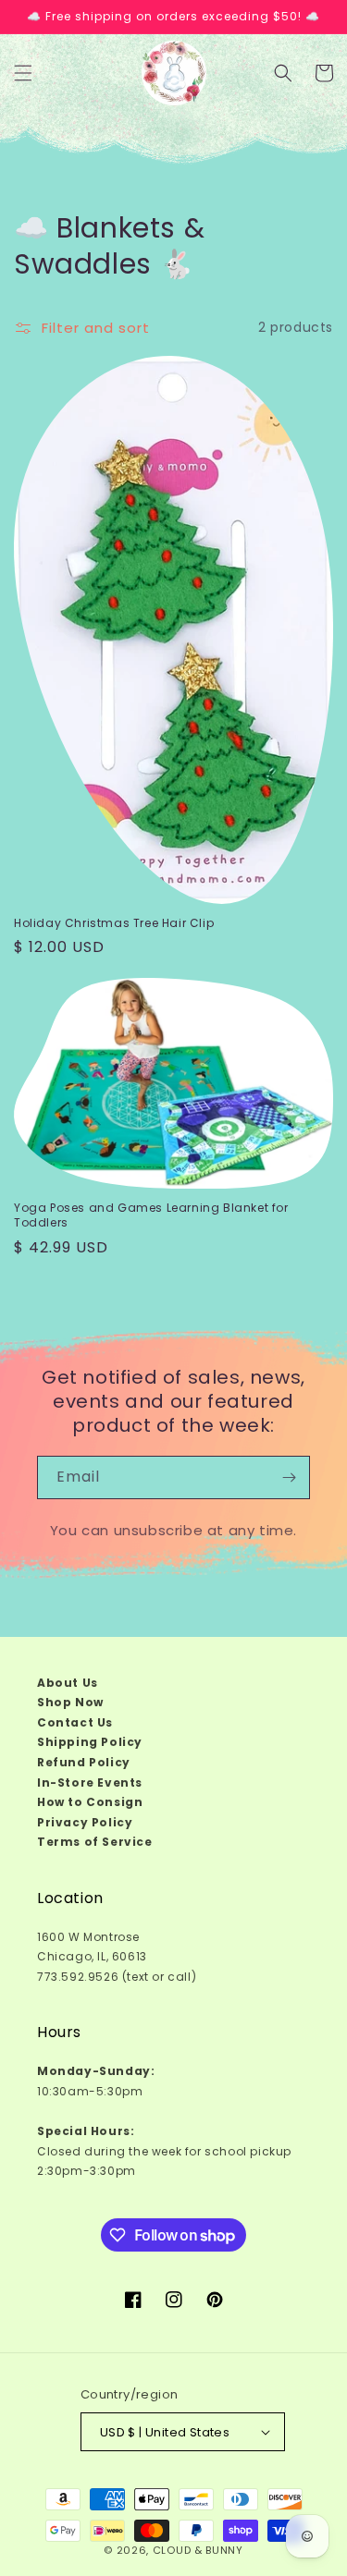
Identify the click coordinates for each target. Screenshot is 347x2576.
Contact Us (75, 1722)
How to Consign (90, 1802)
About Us (68, 1683)
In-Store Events (90, 1782)
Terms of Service (95, 1842)
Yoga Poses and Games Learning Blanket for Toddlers (151, 1215)
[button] (23, 73)
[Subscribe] (289, 1477)
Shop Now (70, 1702)
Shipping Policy (90, 1742)
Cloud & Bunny (198, 2550)
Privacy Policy (85, 1822)
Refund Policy (84, 1762)
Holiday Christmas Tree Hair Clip (114, 923)
